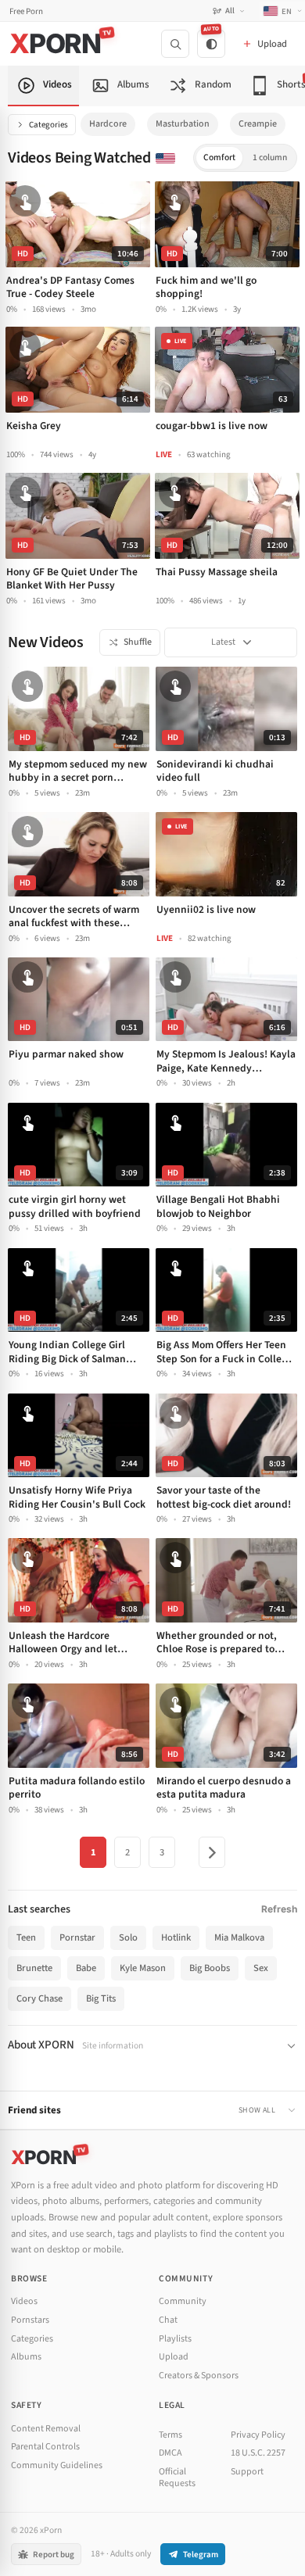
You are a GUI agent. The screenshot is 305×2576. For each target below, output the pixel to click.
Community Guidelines (57, 2465)
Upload (174, 2357)
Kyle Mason (143, 1968)
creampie (258, 124)
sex (261, 1968)
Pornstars (30, 2320)
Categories (48, 125)
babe (86, 1968)
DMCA (170, 2453)
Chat (168, 2320)
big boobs (210, 1968)
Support (247, 2472)
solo (128, 1937)
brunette (34, 1968)
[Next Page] (212, 1852)
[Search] (175, 44)
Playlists (175, 2339)
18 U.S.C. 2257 (258, 2453)
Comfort (219, 157)
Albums (26, 2357)
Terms (170, 2435)
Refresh (279, 1909)
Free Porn (26, 11)
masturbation (183, 124)
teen (26, 1937)
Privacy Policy (258, 2435)
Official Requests (177, 2478)
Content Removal (46, 2429)
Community (183, 2301)
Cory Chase (39, 1998)
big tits (101, 1998)
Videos (24, 2301)
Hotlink (176, 1937)
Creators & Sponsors (199, 2376)
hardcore (108, 124)
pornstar (77, 1937)
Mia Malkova (239, 1937)
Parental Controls (45, 2447)
